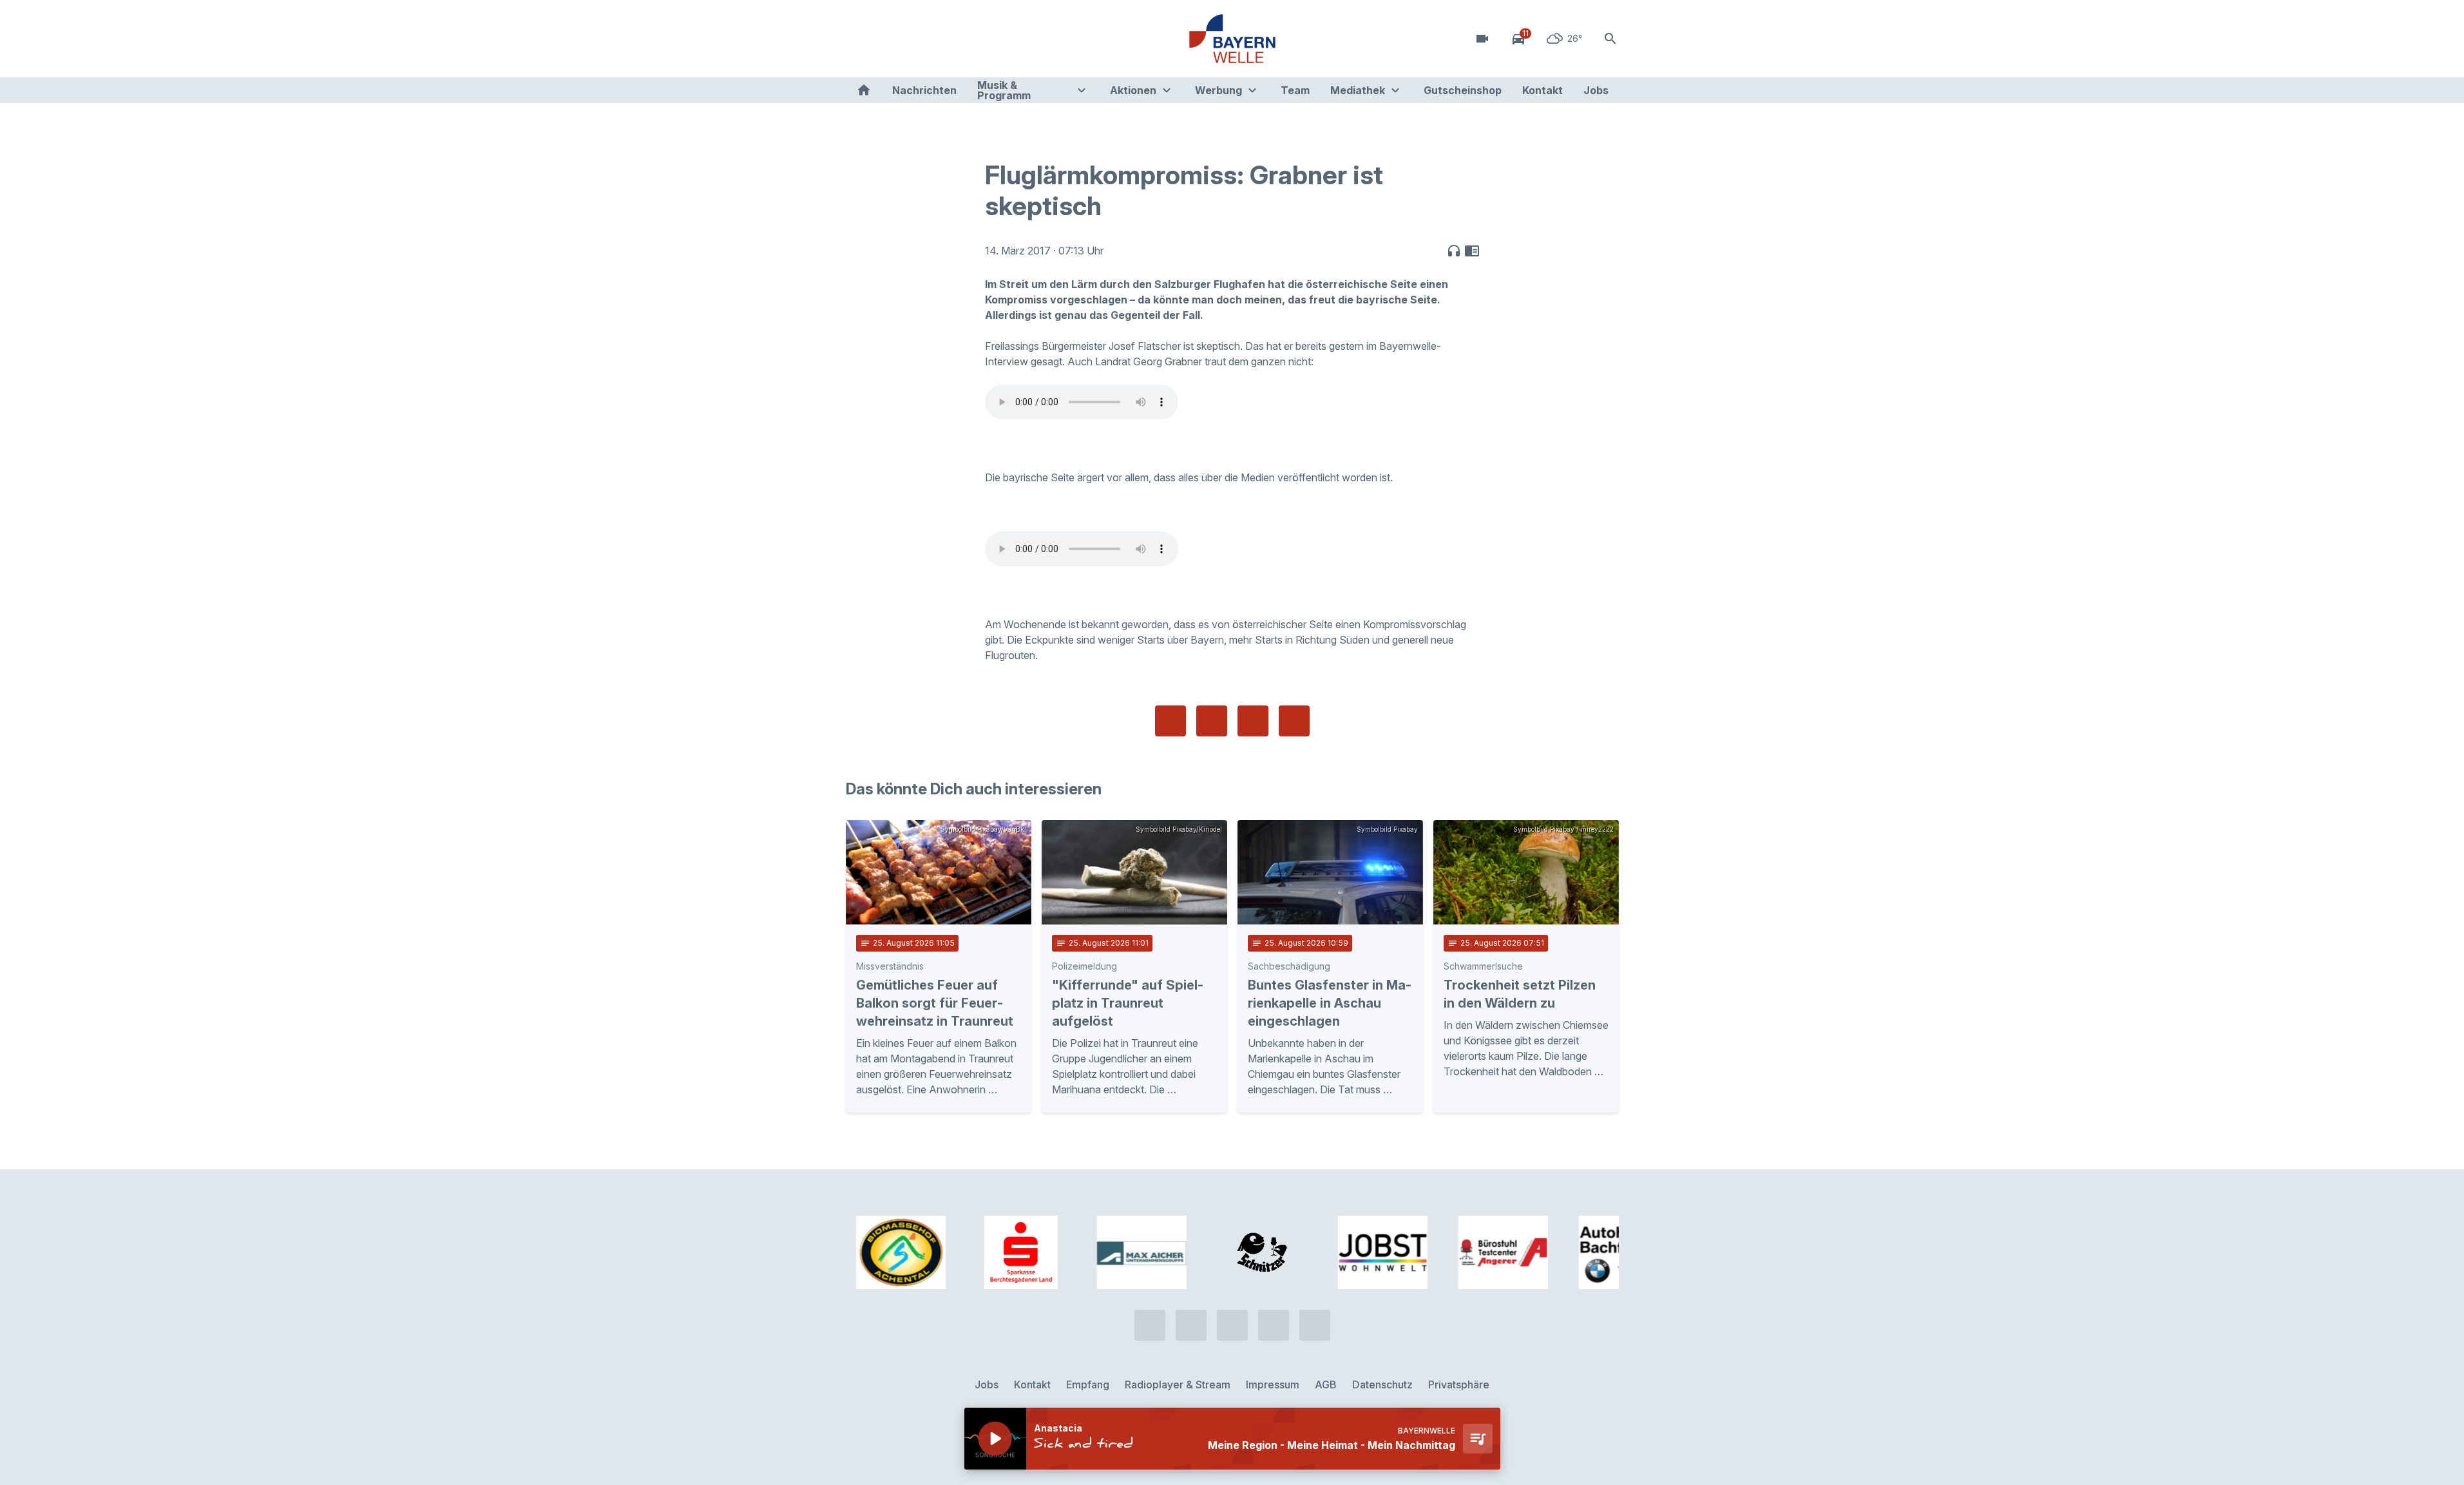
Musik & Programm (1004, 90)
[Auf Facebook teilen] (1170, 721)
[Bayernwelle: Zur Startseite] (1232, 39)
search (1610, 39)
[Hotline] (859, 39)
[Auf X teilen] (1212, 721)
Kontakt (1542, 90)
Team (1295, 90)
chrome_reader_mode (1472, 251)
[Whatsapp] (884, 39)
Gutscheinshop (1463, 90)
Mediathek (1358, 90)
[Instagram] (936, 39)
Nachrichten (924, 90)
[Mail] (962, 39)
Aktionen (1133, 90)
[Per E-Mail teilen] (1294, 721)
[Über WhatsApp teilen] (1253, 721)
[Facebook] (910, 39)
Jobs (1596, 90)
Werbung (1218, 90)
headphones (1454, 251)
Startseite (864, 90)
